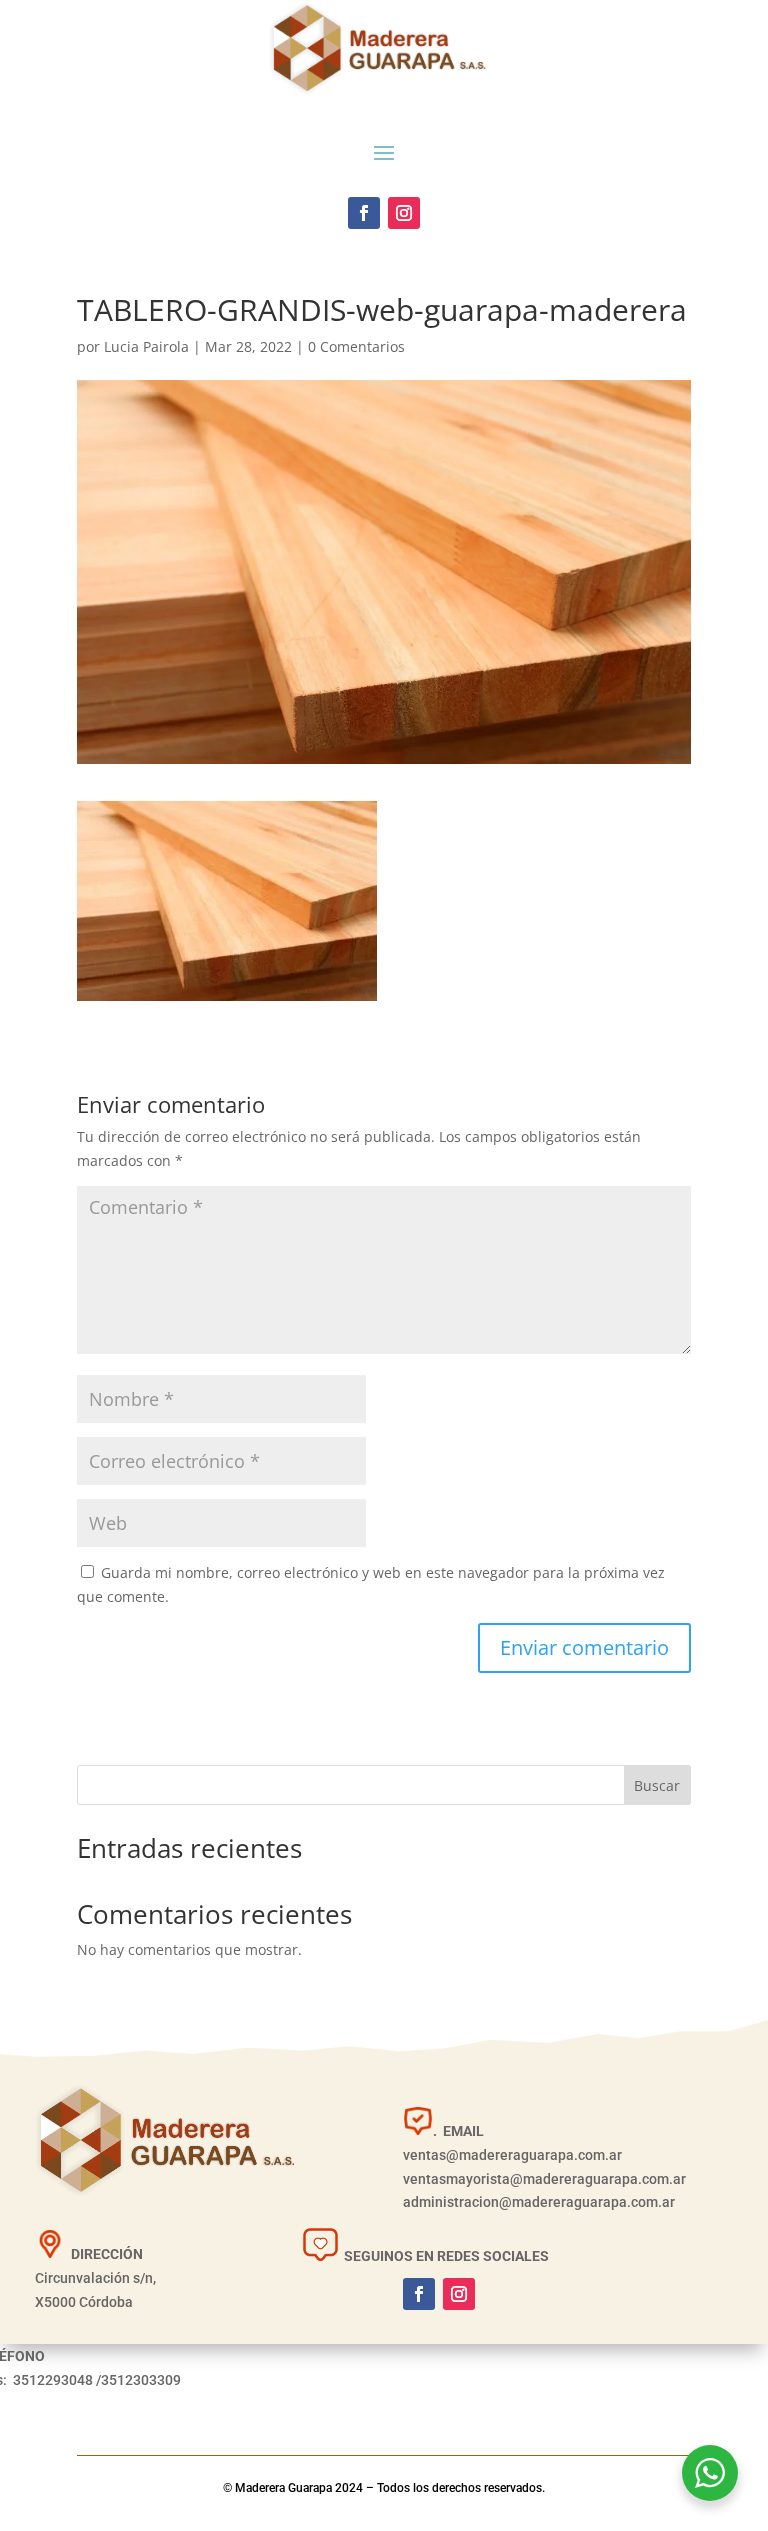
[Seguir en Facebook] (364, 213)
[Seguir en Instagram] (404, 213)
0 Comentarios (356, 346)
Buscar (657, 1785)
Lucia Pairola (146, 346)
